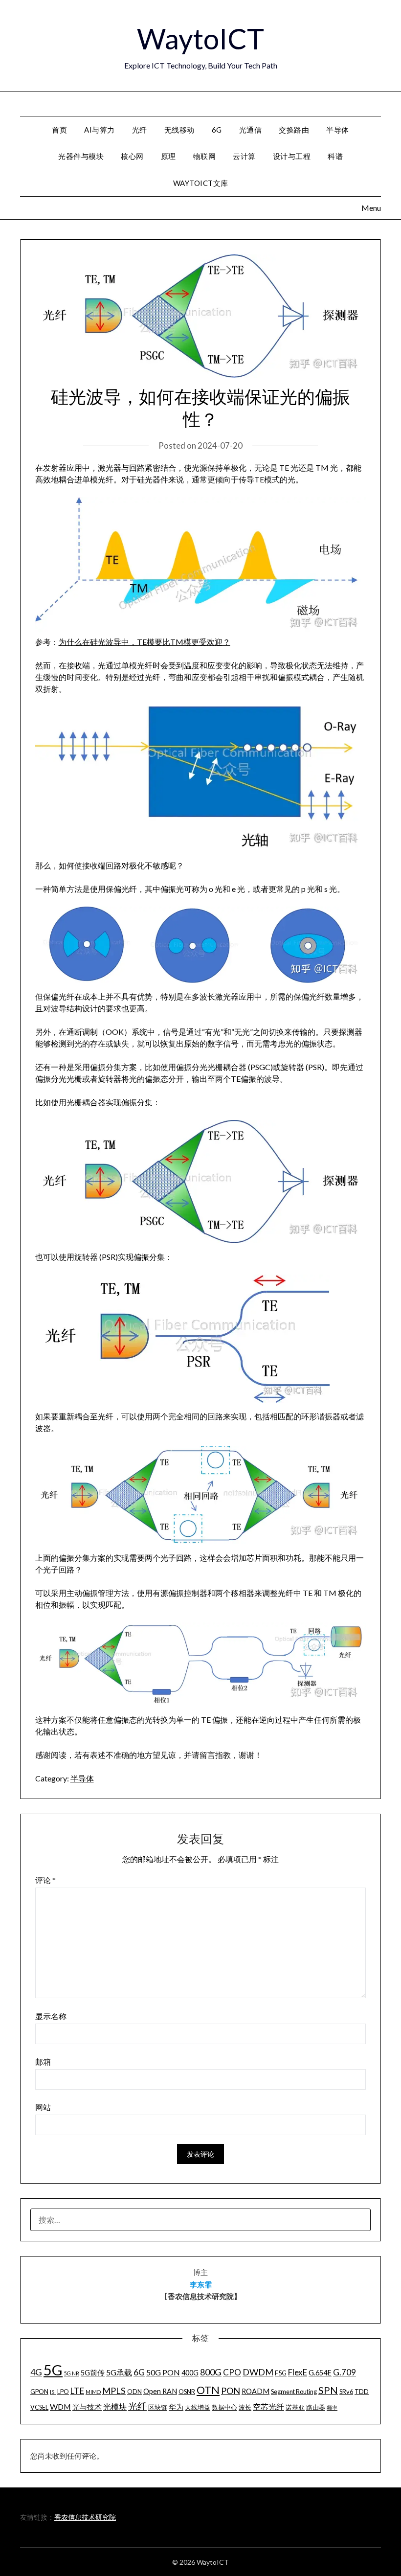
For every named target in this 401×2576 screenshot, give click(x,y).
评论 (45, 1880)
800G (211, 2372)
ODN (134, 2392)
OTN (208, 2390)
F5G (281, 2373)
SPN (328, 2390)
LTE (77, 2391)
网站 (43, 2107)
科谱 (335, 156)
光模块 (115, 2406)
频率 (332, 2407)
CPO (232, 2372)
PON (231, 2391)
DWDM (258, 2372)
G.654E (320, 2373)
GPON (39, 2392)
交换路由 (294, 130)
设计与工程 (292, 156)
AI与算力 (100, 130)
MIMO (93, 2392)
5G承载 (119, 2372)
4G (36, 2372)
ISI (53, 2392)
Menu (381, 103)
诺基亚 (295, 2407)
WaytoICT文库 (201, 183)
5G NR (72, 2373)
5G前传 (93, 2373)
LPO (63, 2392)
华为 (176, 2407)
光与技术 (87, 2407)
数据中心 (224, 2407)
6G (217, 130)
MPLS (114, 2391)
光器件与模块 (81, 156)
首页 (59, 130)
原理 (168, 156)
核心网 (132, 156)
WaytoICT (200, 38)
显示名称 (51, 2016)
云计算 (244, 156)
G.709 (345, 2372)
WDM (60, 2406)
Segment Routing (294, 2392)
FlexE (298, 2372)
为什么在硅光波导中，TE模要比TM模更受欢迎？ (145, 642)
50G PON (163, 2372)
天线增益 (198, 2407)
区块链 (158, 2407)
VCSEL (39, 2407)
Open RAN (160, 2391)
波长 (245, 2407)
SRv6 (346, 2392)
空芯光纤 (268, 2406)
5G (53, 2370)
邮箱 (43, 2062)
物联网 (205, 156)
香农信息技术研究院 (85, 2517)
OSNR (187, 2392)
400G (190, 2373)
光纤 (140, 130)
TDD (362, 2392)
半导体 (338, 130)
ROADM (256, 2391)
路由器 (316, 2407)
